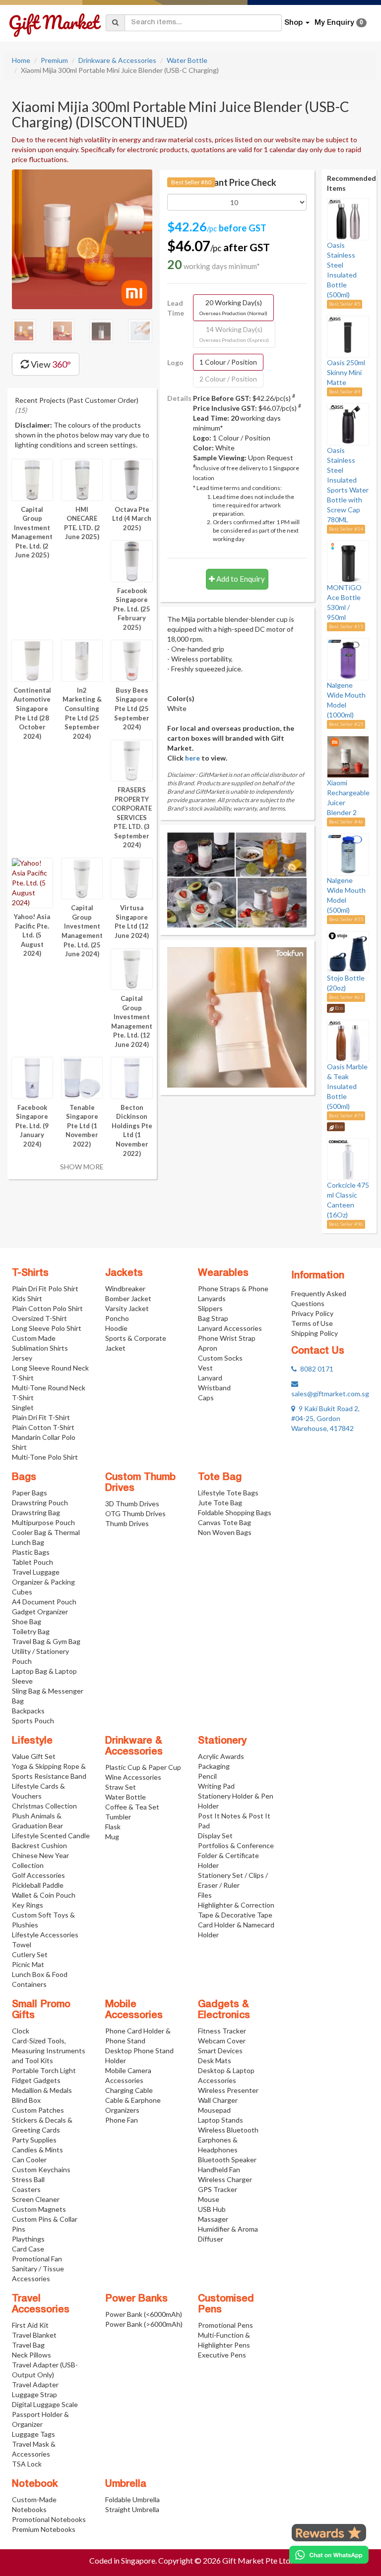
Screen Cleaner (36, 2199)
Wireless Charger (225, 2179)
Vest (205, 1368)
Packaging (214, 1766)
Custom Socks (220, 1358)
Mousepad (214, 2110)
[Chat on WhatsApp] (329, 2555)
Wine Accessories (133, 1777)
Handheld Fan (219, 2169)
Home (21, 60)
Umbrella (126, 2484)
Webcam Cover (222, 2041)
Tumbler (118, 1817)
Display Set (215, 1836)
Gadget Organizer (40, 1612)
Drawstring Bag (36, 1512)
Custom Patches (38, 2110)
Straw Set (121, 1787)
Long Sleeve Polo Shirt (47, 1328)
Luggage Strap (34, 2394)
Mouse (209, 2199)
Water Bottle (187, 60)
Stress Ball (28, 2179)
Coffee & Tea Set (132, 1807)
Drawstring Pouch (40, 1503)
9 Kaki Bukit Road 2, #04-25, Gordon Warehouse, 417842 (325, 1418)
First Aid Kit (30, 2325)
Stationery (222, 1741)
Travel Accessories (41, 2304)
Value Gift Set (34, 1756)
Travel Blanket (34, 2335)
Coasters (26, 2189)
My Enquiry (339, 23)
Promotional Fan (37, 2259)
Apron (208, 1348)
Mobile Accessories (134, 2010)
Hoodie (116, 1328)
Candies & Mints (37, 2150)
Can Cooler (29, 2160)
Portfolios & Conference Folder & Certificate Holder (236, 1855)
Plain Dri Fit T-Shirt (41, 1417)
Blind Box (26, 2100)
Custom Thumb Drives (140, 1483)
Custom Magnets (39, 2209)
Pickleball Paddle (38, 1885)
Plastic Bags (31, 1552)
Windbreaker (125, 1288)
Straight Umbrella (132, 2509)
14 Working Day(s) (234, 334)
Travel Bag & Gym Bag (46, 1641)
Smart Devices (220, 2051)
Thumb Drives (127, 1523)
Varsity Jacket (127, 1308)
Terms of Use (312, 1323)
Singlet (23, 1407)
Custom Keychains (41, 2169)
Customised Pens (226, 2304)
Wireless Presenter (228, 2090)
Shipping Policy (315, 1333)
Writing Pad (216, 1786)
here (192, 758)
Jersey (22, 1358)
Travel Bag (28, 2345)
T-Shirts (30, 1273)
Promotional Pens (225, 2325)
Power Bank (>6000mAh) (144, 2324)
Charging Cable (129, 2090)
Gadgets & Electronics (224, 2010)
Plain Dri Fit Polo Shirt (45, 1288)
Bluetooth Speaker (227, 2160)
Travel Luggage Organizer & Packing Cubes (43, 1582)
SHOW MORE (82, 1167)
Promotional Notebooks (49, 2519)
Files (205, 1895)
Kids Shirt (27, 1298)
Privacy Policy (312, 1313)
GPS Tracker (218, 2189)
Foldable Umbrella (132, 2499)
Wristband (214, 1388)
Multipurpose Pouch (43, 1522)
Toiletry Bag (31, 1631)
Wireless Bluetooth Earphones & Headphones (228, 2140)
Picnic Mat (28, 1964)
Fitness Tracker (222, 2031)
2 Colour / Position (228, 379)
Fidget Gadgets (36, 2080)
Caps (206, 1398)
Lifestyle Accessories (45, 1935)
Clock (21, 2031)
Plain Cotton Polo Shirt (47, 1308)
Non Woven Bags (225, 1532)
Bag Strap (213, 1318)
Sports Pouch (33, 1721)
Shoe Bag (27, 1621)
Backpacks (28, 1711)
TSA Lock (27, 2464)
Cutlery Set (30, 1954)
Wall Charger (218, 2100)
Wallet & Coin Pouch (44, 1895)
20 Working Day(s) (233, 307)
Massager (213, 2219)
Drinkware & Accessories (117, 60)
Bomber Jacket (128, 1298)
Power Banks (136, 2299)
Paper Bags (30, 1493)
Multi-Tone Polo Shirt (45, 1457)
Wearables (223, 1273)
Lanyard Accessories (230, 1328)
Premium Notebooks (44, 2529)
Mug (112, 1836)
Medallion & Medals (42, 2090)
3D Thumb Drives (132, 1504)
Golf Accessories (38, 1875)
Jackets (124, 1273)
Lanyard (210, 1378)
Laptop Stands (221, 2120)
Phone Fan (122, 2120)
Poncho (117, 1318)
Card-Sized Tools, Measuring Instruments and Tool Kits (49, 2051)
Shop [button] (294, 23)
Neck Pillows (32, 2355)
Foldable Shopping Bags (235, 1512)
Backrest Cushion (39, 1845)
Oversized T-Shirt (39, 1318)
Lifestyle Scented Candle (51, 1836)
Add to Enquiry (240, 579)
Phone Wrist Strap (227, 1338)
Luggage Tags (33, 2434)
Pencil (207, 1776)
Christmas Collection (44, 1806)
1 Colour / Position (228, 362)
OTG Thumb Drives (135, 1513)
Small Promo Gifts (41, 2010)
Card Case (28, 2249)
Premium (54, 60)
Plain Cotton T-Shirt (43, 1427)
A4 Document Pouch (44, 1602)
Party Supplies (34, 2140)
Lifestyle (32, 1741)
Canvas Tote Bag (224, 1522)
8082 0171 (315, 1369)
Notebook (35, 2484)
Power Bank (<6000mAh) (144, 2314)
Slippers (210, 1308)
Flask (113, 1827)
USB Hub (212, 2209)
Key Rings (28, 1905)
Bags (24, 1478)
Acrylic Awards (221, 1756)
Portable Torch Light (44, 2070)
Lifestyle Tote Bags (228, 1493)
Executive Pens (222, 2355)
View (50, 364)
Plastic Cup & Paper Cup (143, 1767)
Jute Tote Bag (220, 1503)
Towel (22, 1945)
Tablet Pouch (32, 1562)
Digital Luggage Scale (45, 2404)
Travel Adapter (35, 2384)
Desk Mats (215, 2060)
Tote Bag (220, 1478)
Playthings (28, 2239)
